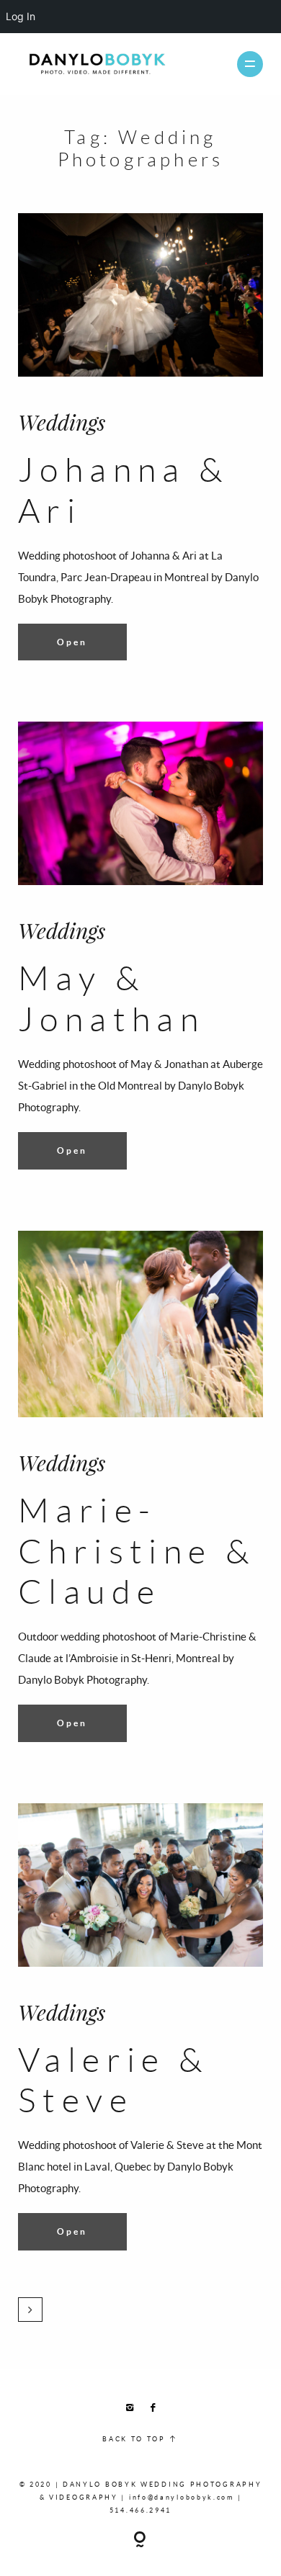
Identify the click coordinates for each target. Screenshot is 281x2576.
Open (72, 642)
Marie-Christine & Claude (137, 1550)
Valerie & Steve (114, 2079)
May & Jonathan (111, 997)
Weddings (62, 422)
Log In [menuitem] (21, 16)
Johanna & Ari (124, 489)
